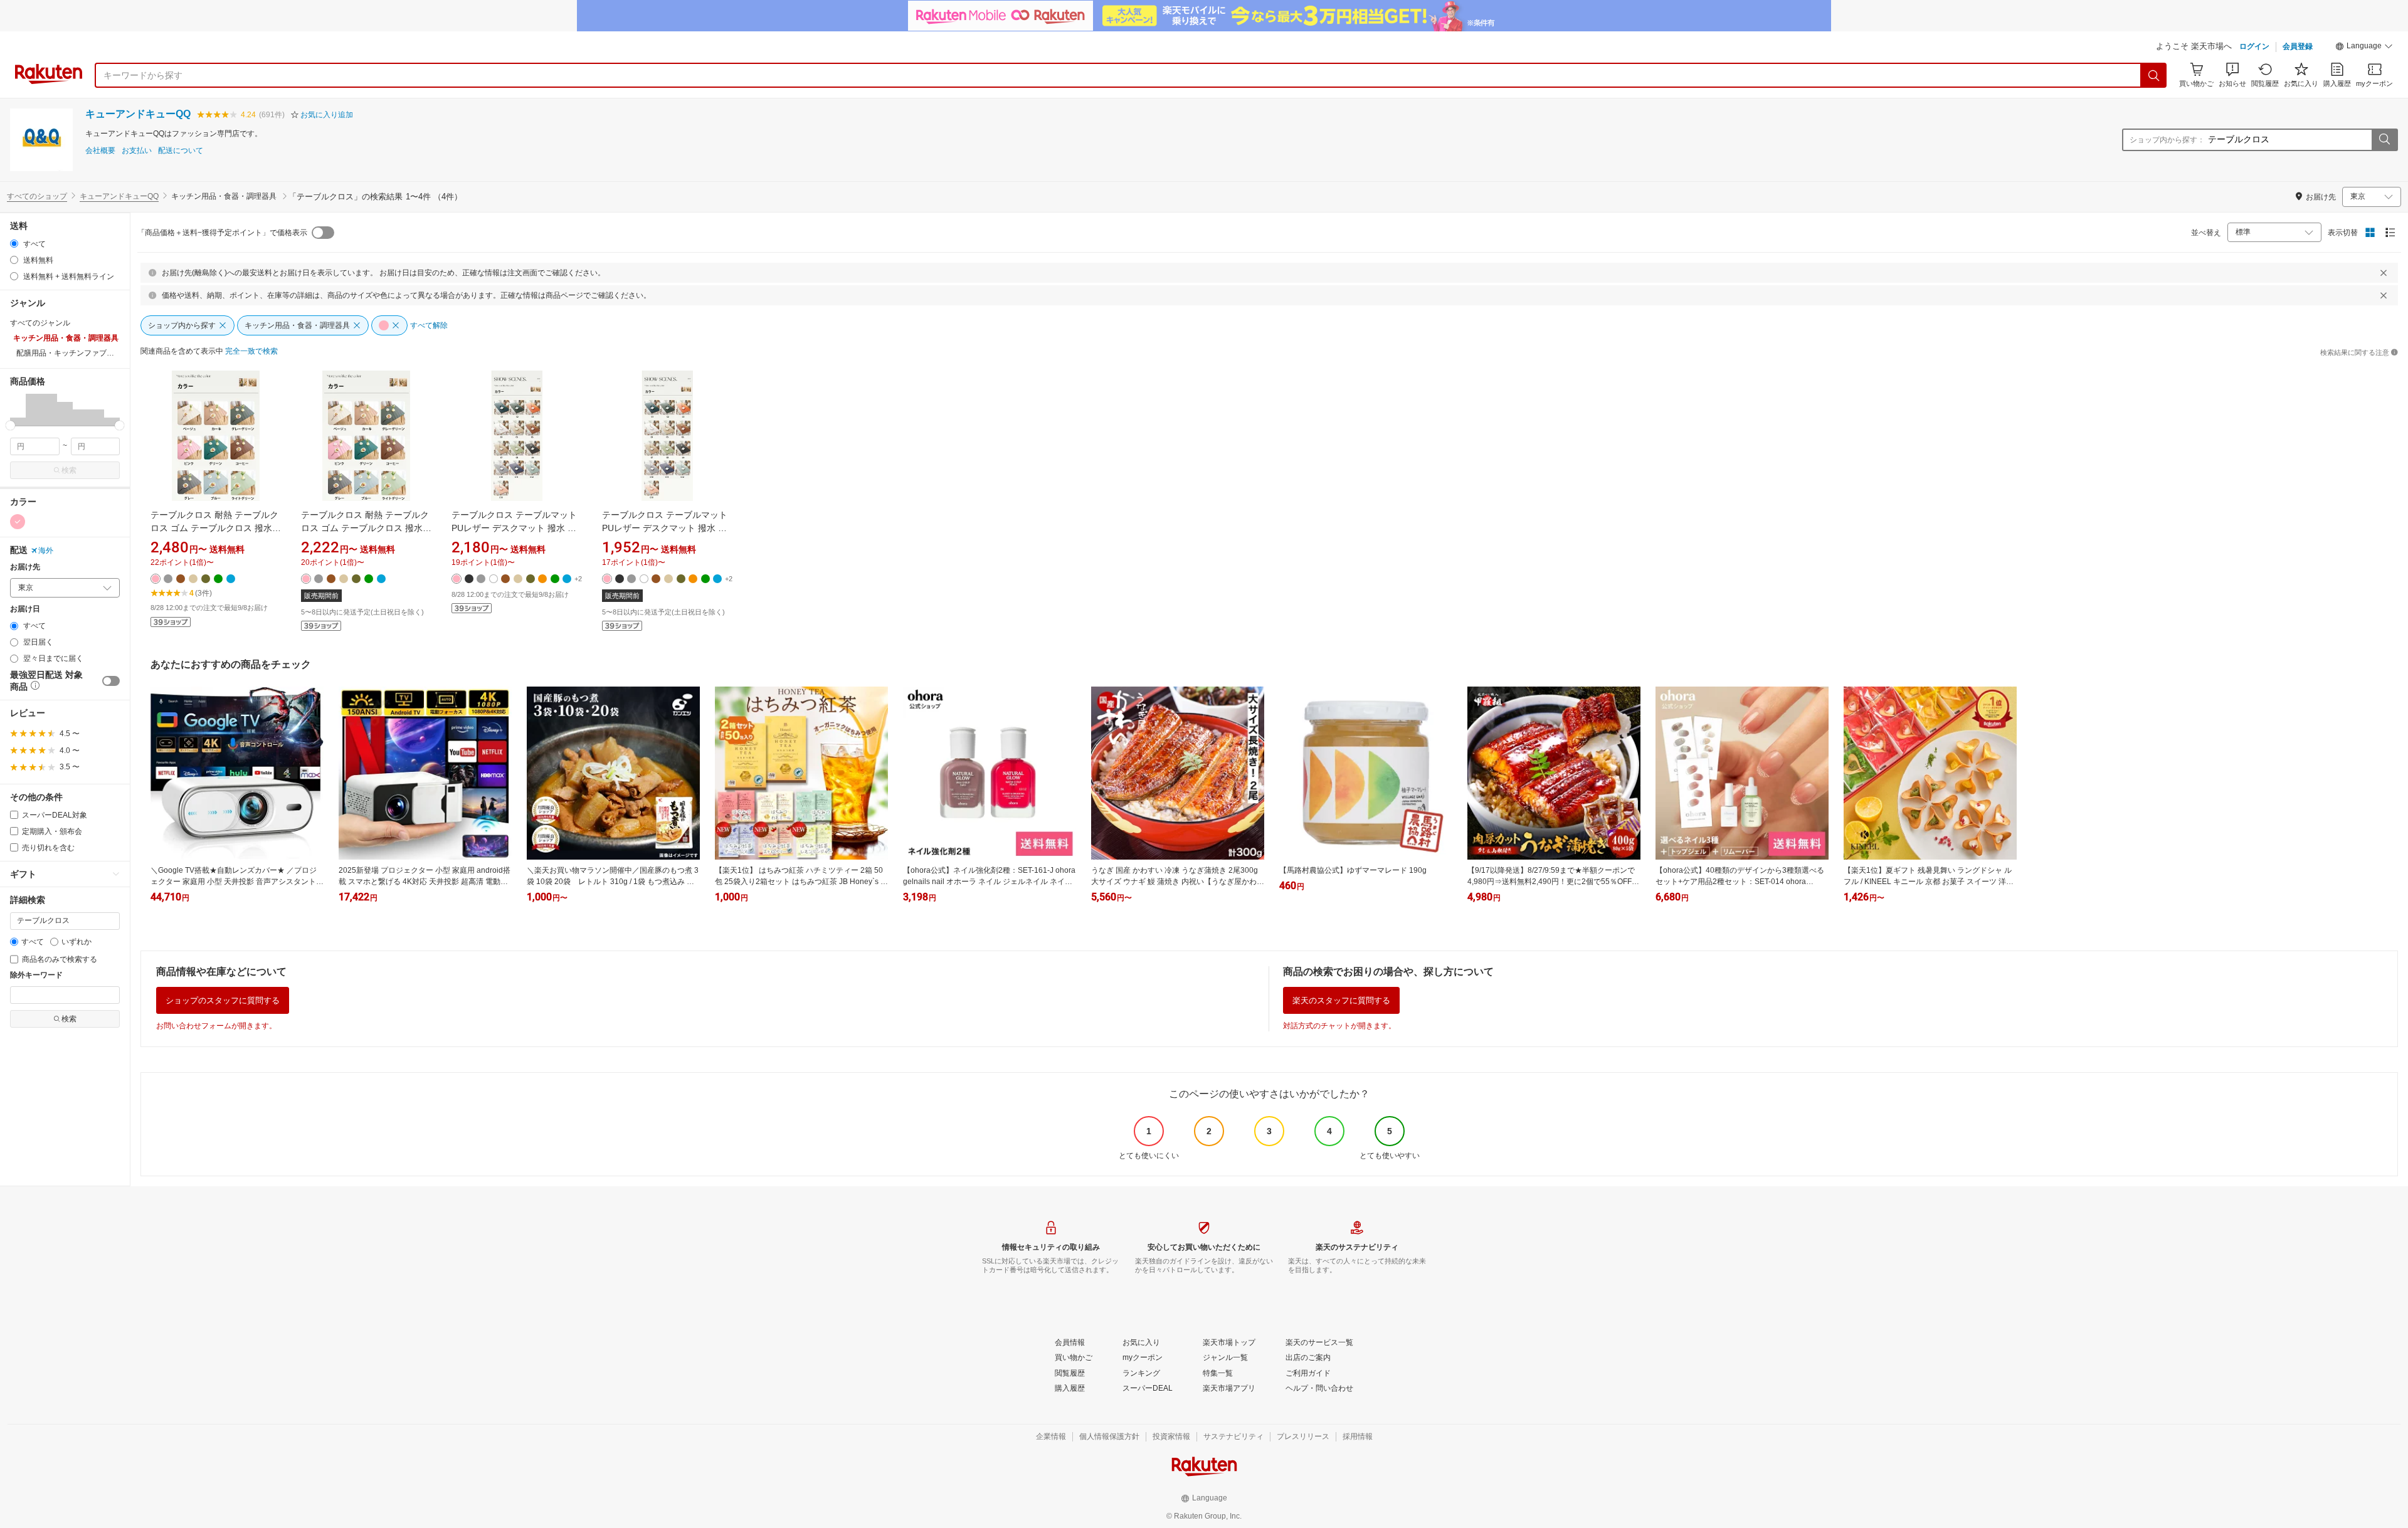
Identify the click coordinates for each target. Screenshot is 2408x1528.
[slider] (10, 425)
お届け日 (25, 609)
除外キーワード (36, 975)
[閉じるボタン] (2384, 273)
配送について (181, 151)
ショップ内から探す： (2167, 140)
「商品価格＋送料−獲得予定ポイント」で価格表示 (222, 233)
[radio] (14, 244)
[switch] (111, 681)
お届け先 (25, 567)
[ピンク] (18, 522)
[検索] (2154, 75)
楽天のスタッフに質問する (1341, 1000)
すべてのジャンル (40, 323)
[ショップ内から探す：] (2384, 140)
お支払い (137, 151)
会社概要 (100, 151)
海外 (46, 551)
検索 (69, 470)
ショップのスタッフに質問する (223, 1000)
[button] (2364, 48)
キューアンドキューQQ (138, 114)
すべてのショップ (37, 196)
